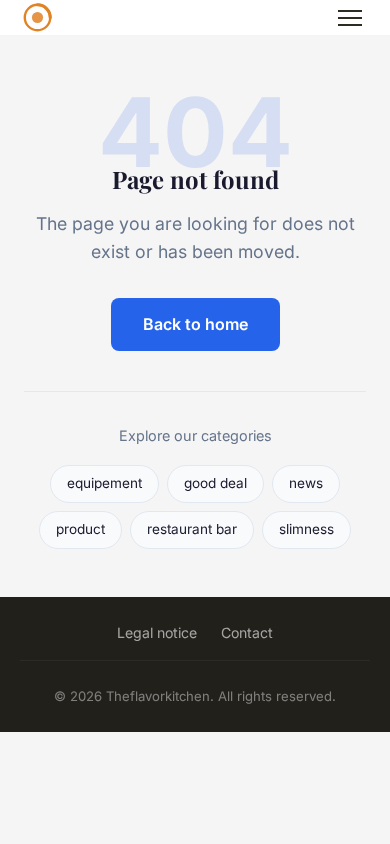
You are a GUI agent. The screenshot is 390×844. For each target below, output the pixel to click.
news (306, 483)
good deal (215, 483)
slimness (306, 529)
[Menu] (350, 18)
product (80, 529)
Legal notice (157, 632)
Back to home (195, 324)
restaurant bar (192, 529)
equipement (104, 483)
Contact (247, 632)
